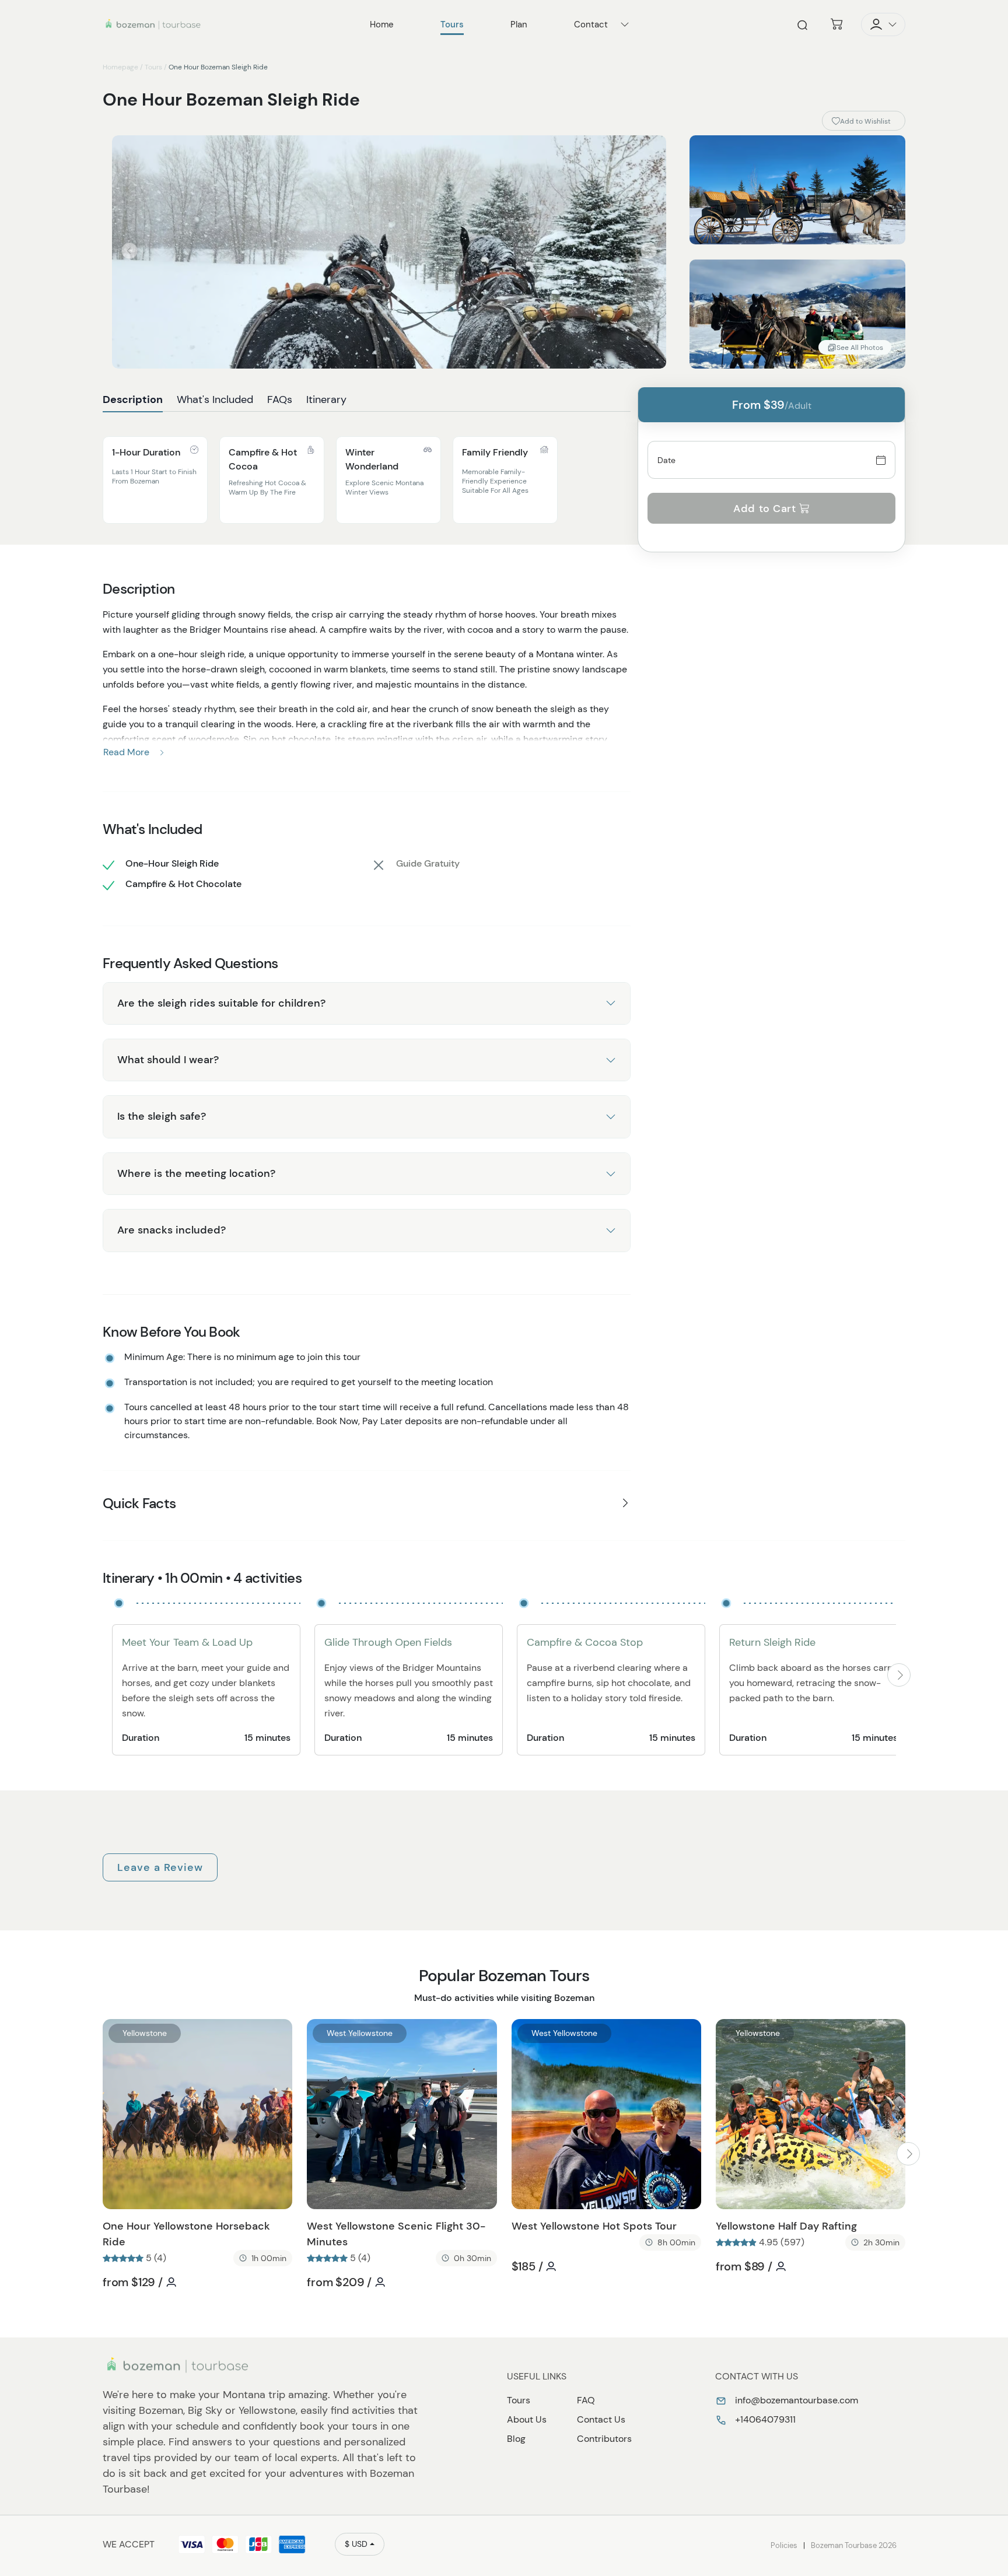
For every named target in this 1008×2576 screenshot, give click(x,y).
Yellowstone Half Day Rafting (786, 2226)
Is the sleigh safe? (162, 1116)
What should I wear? (168, 1060)
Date (667, 460)
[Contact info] (625, 24)
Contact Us (601, 2419)
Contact (591, 24)
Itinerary (326, 399)
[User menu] (883, 24)
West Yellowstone (360, 2033)
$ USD (356, 2544)
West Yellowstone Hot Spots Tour (594, 2226)
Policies (784, 2545)
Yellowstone (145, 2033)
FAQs (280, 399)
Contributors (604, 2439)
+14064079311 (764, 2419)
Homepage (120, 67)
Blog (516, 2439)
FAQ (586, 2400)
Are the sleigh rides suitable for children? (221, 1003)
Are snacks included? (171, 1230)
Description (133, 399)
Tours (153, 67)
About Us (527, 2419)
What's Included (215, 399)
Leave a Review (160, 1867)
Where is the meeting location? (196, 1173)
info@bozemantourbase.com (795, 2400)
